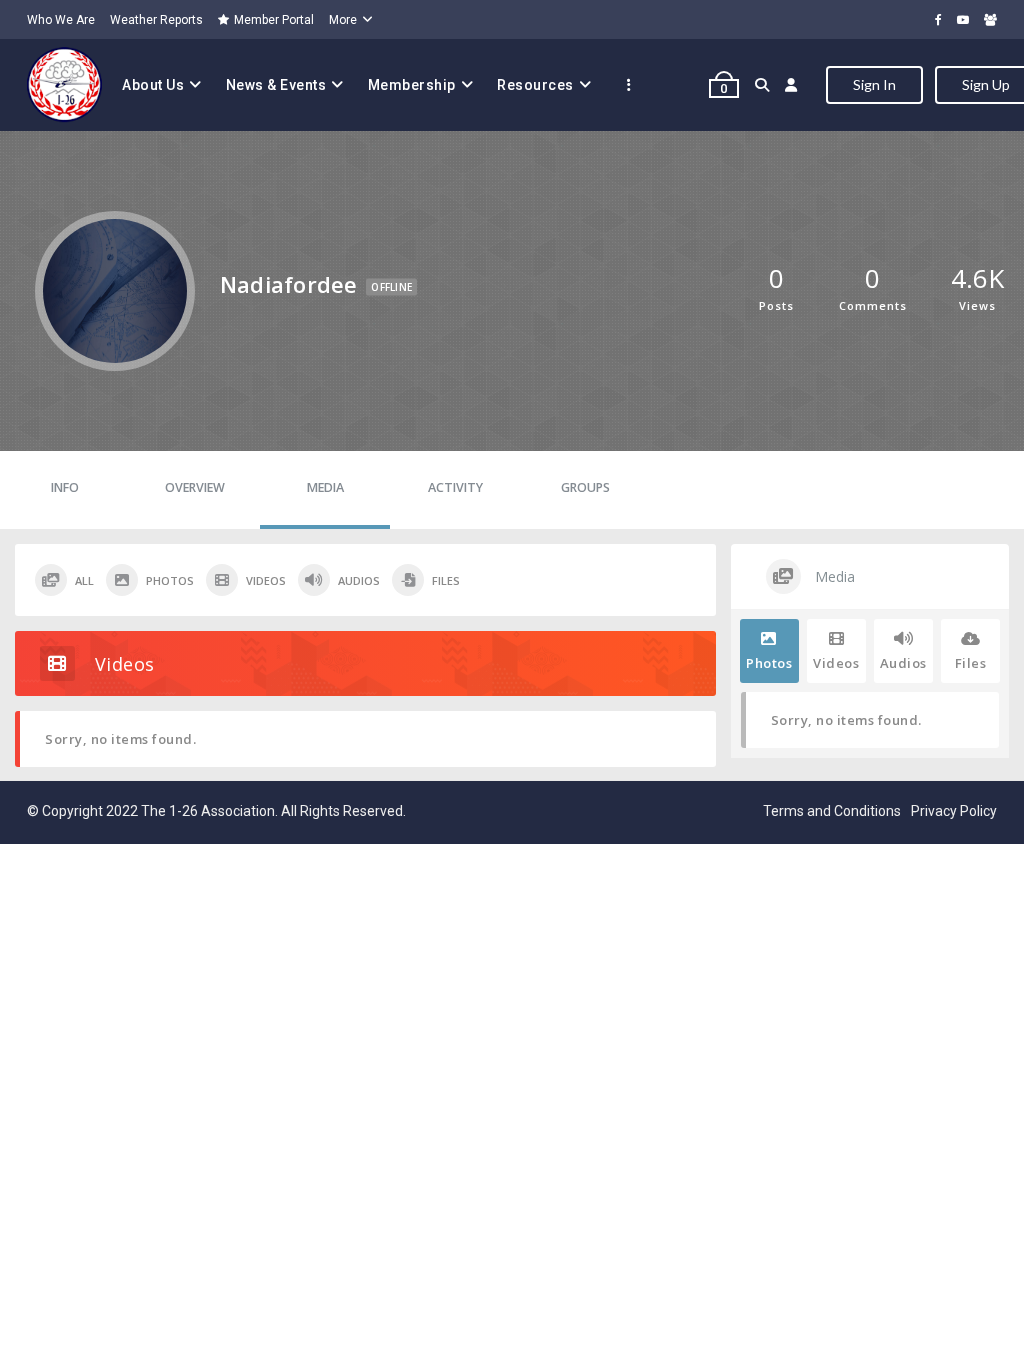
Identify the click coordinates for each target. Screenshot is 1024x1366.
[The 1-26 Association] (64, 85)
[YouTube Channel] (963, 19)
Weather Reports (156, 20)
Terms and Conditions (832, 811)
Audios (359, 580)
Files (446, 580)
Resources (535, 85)
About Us (153, 85)
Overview (195, 487)
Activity (455, 487)
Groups (585, 487)
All (84, 580)
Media (325, 487)
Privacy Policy (954, 811)
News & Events (276, 85)
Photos (170, 580)
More (343, 20)
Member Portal (274, 20)
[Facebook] (938, 19)
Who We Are (61, 20)
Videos (266, 580)
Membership (412, 85)
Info (65, 487)
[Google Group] (990, 19)
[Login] (791, 85)
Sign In (874, 84)
